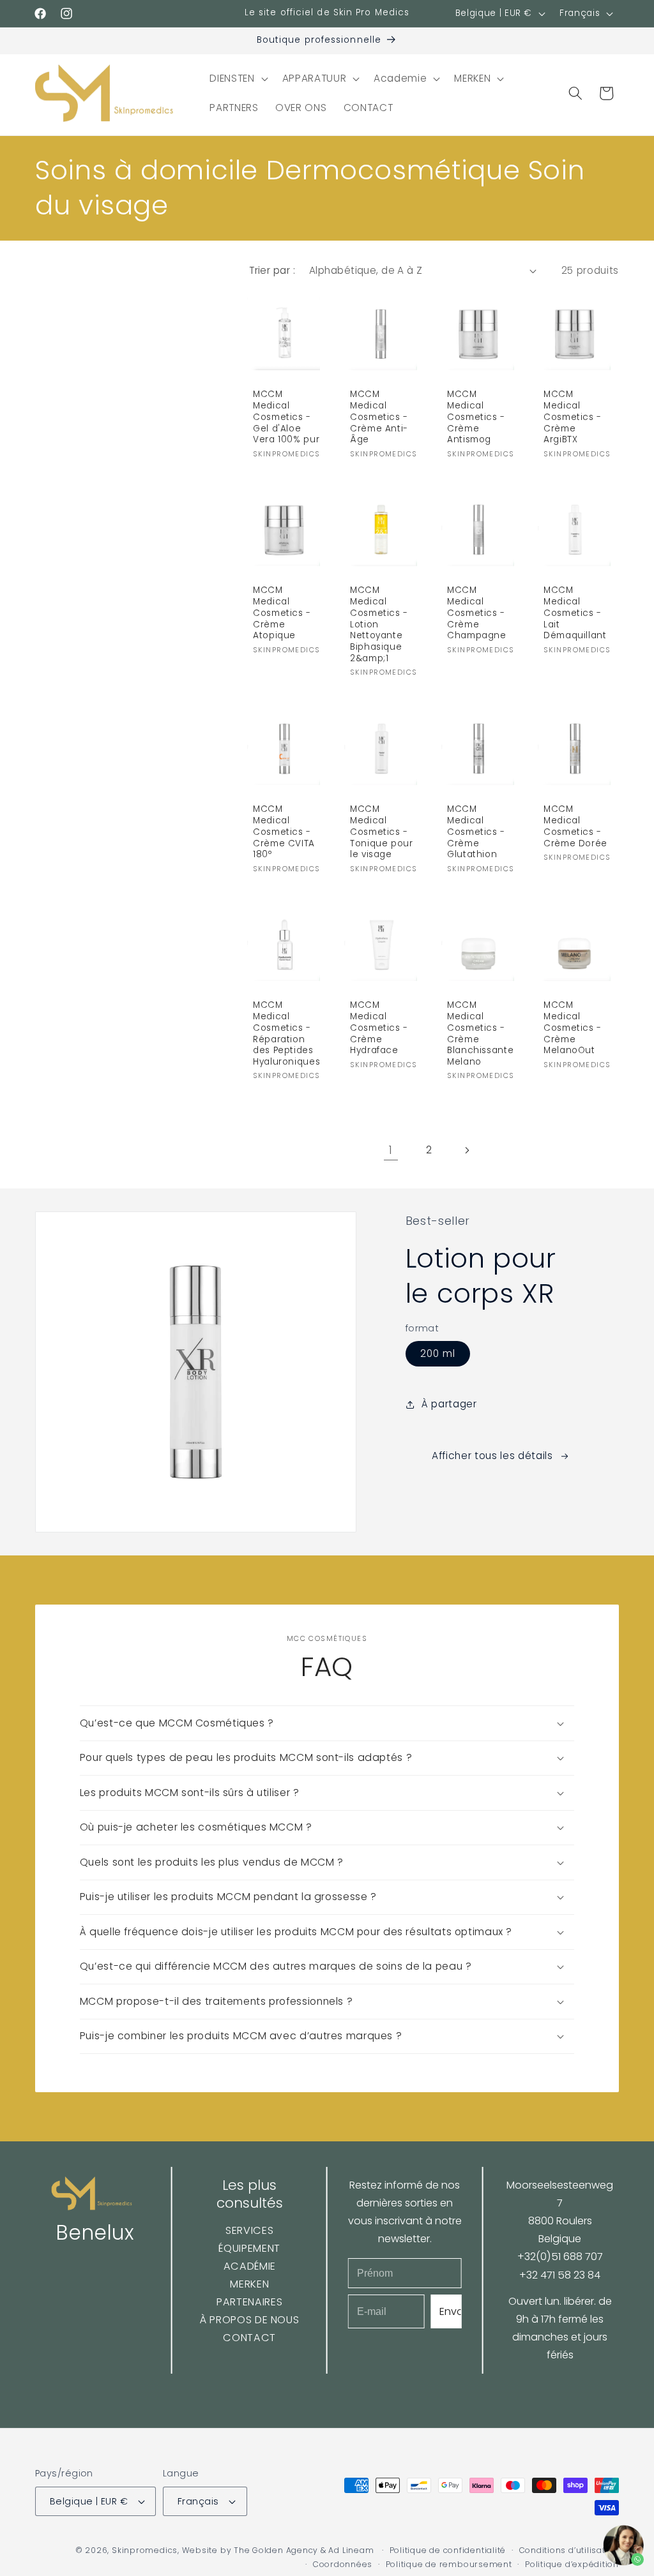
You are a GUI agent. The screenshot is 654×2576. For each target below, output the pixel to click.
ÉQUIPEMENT (249, 2248)
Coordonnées (343, 2564)
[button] (237, 79)
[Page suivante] (467, 1150)
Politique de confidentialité (448, 2550)
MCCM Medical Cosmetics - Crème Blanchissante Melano (480, 1034)
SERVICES (249, 2230)
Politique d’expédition (572, 2564)
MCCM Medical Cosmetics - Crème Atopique (282, 613)
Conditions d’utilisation (569, 2550)
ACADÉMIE (249, 2266)
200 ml (438, 1353)
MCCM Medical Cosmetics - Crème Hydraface (379, 1028)
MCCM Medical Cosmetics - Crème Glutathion (476, 832)
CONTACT (249, 2338)
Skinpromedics (145, 2550)
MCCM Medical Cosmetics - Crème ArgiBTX (573, 417)
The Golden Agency (276, 2550)
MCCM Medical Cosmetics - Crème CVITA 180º (284, 832)
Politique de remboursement (449, 2564)
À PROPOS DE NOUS (250, 2320)
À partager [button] (449, 1404)
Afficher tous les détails (492, 1456)
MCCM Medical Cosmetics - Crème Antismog (476, 417)
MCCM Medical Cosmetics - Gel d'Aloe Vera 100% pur (286, 417)
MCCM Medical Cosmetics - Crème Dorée (575, 826)
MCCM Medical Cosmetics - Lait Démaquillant (575, 613)
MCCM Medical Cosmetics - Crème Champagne (477, 613)
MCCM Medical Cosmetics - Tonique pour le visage (382, 832)
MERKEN (249, 2284)
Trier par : (272, 270)
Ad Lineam (351, 2550)
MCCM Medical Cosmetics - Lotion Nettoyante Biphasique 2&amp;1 (379, 624)
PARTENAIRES (249, 2302)
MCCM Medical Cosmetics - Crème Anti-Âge (379, 417)
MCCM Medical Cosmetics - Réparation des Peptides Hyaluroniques (286, 1034)
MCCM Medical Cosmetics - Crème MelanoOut (573, 1028)
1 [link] (391, 1150)
